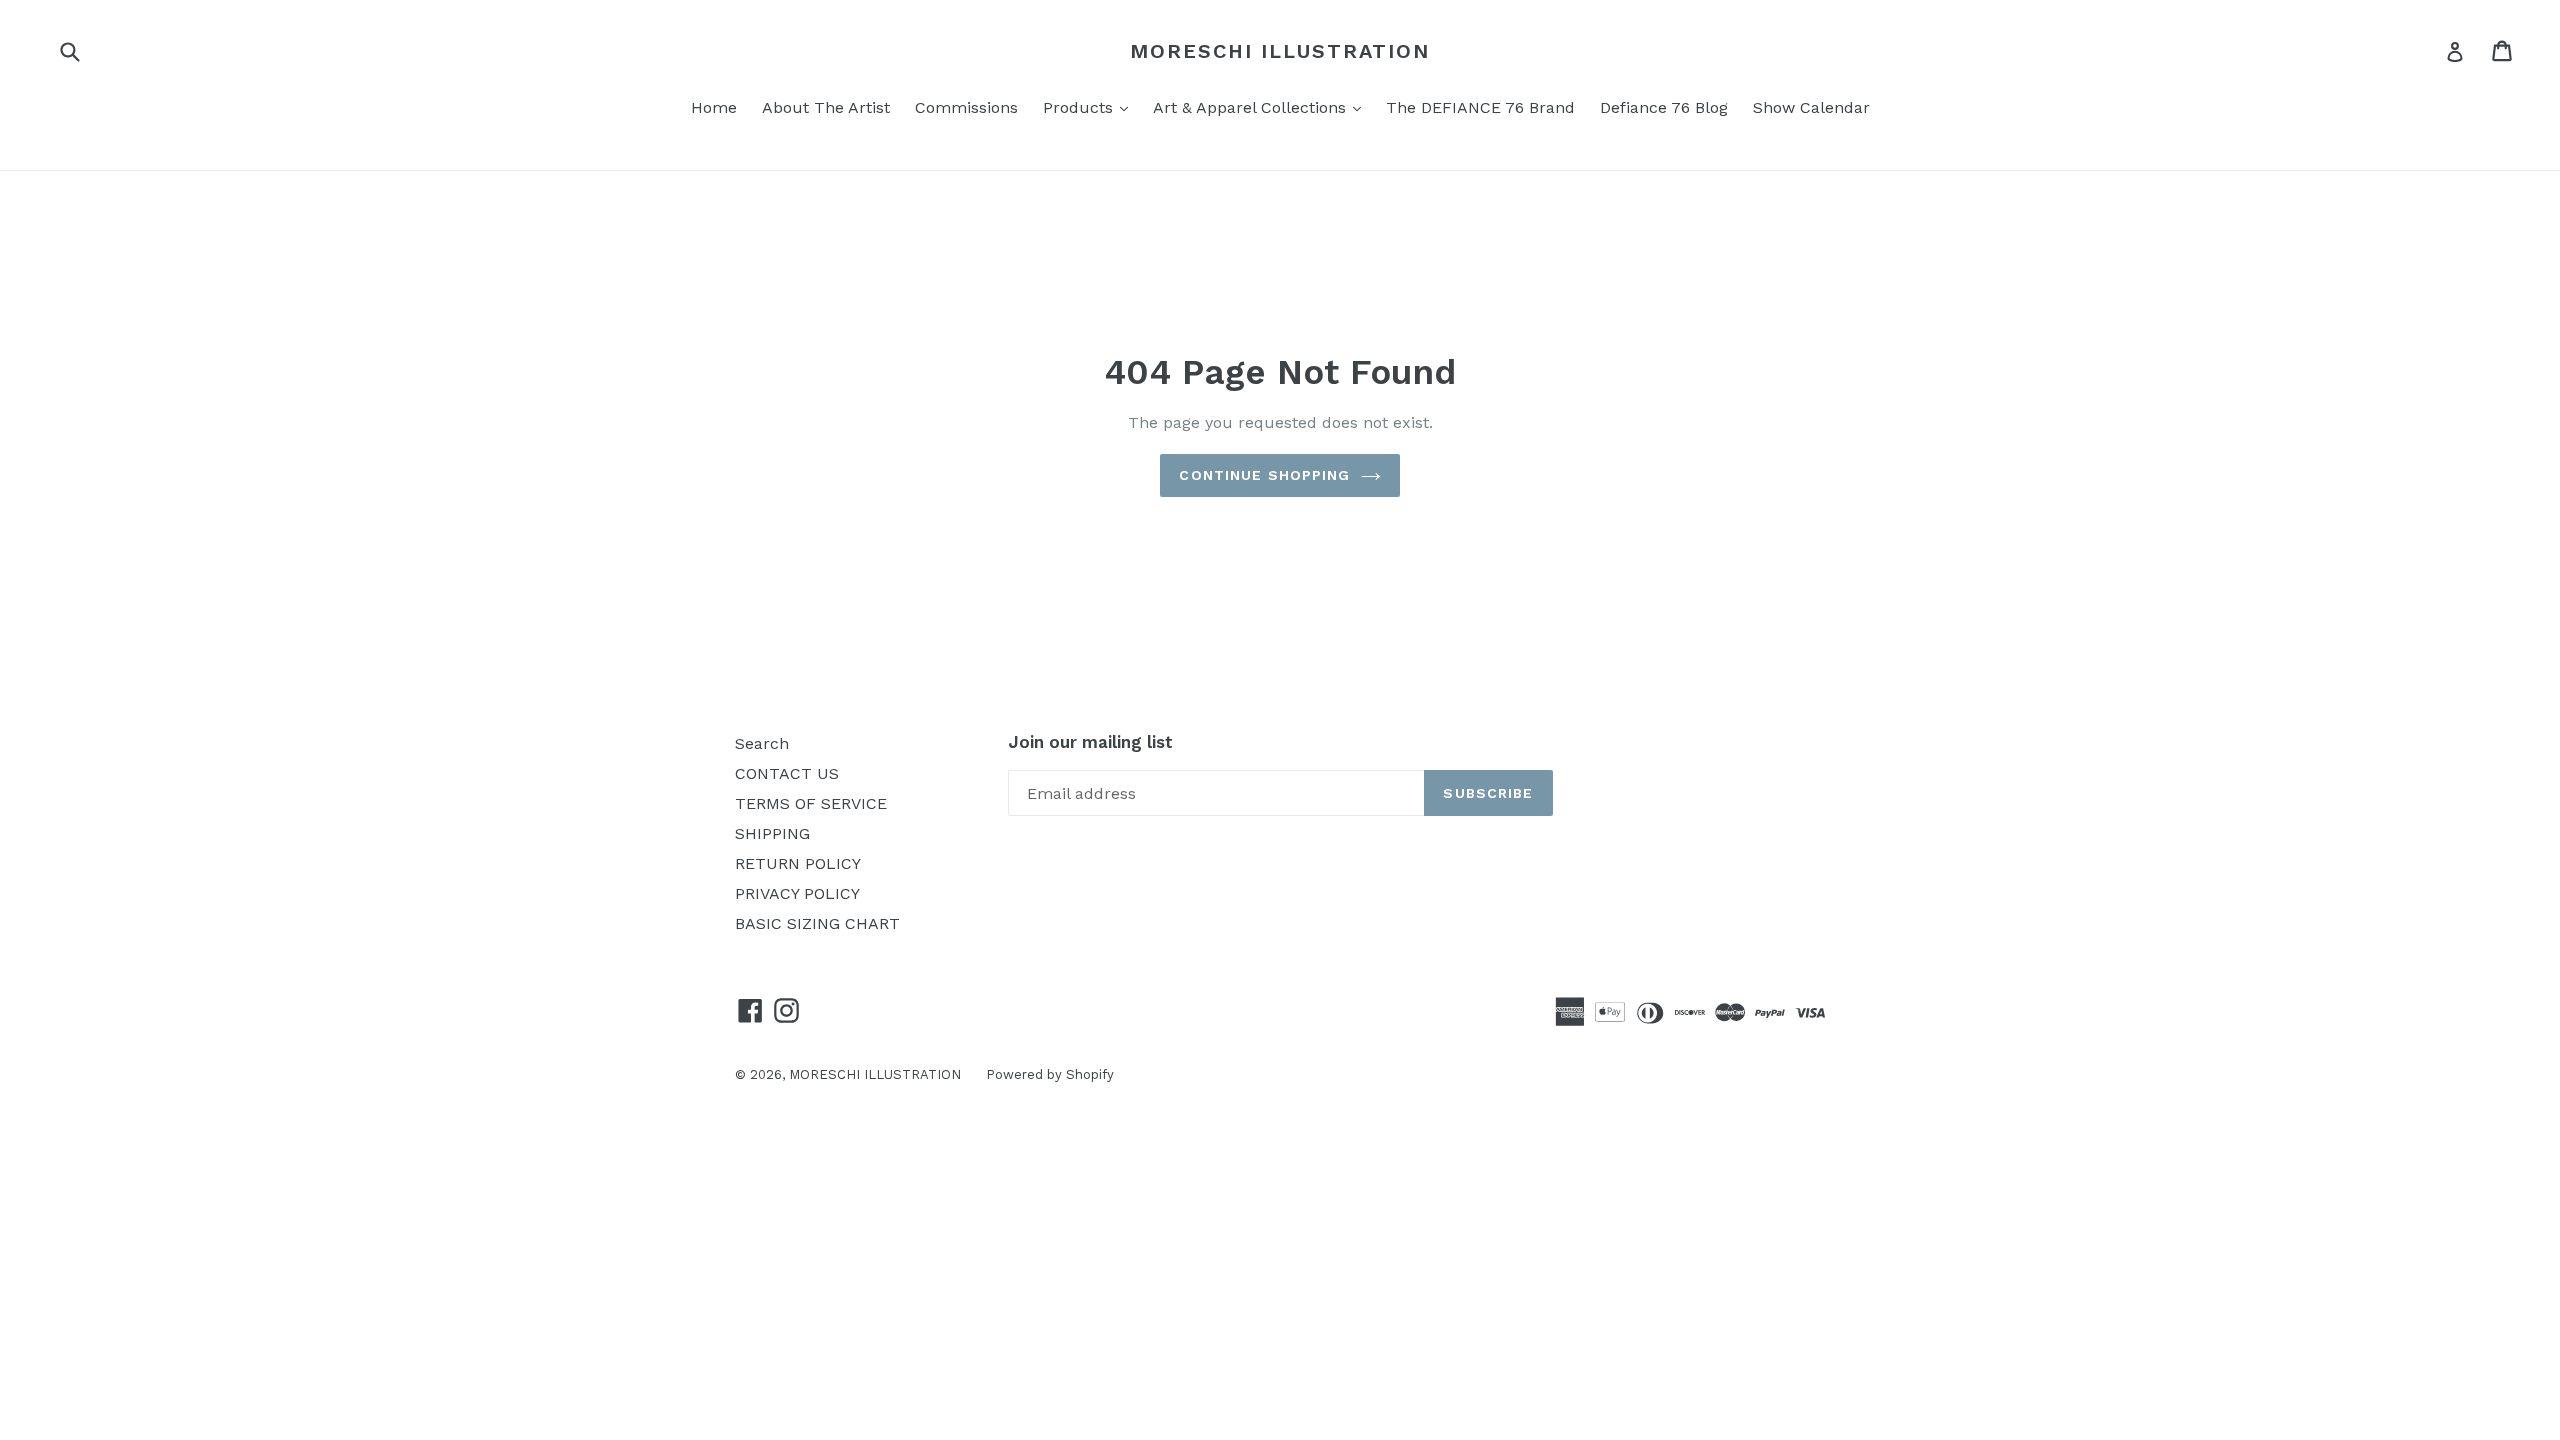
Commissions (966, 107)
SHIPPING (772, 833)
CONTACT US (787, 773)
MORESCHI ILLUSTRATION (1280, 51)
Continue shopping (1264, 475)
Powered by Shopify (1050, 1074)
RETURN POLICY (798, 863)
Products (1090, 107)
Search (762, 743)
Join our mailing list (1090, 742)
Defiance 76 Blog (1664, 107)
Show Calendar (1811, 107)
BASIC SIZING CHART (817, 923)
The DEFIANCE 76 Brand (1480, 107)
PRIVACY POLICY (797, 893)
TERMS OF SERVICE (811, 803)
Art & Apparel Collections (1262, 107)
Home (714, 107)
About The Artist (826, 107)
